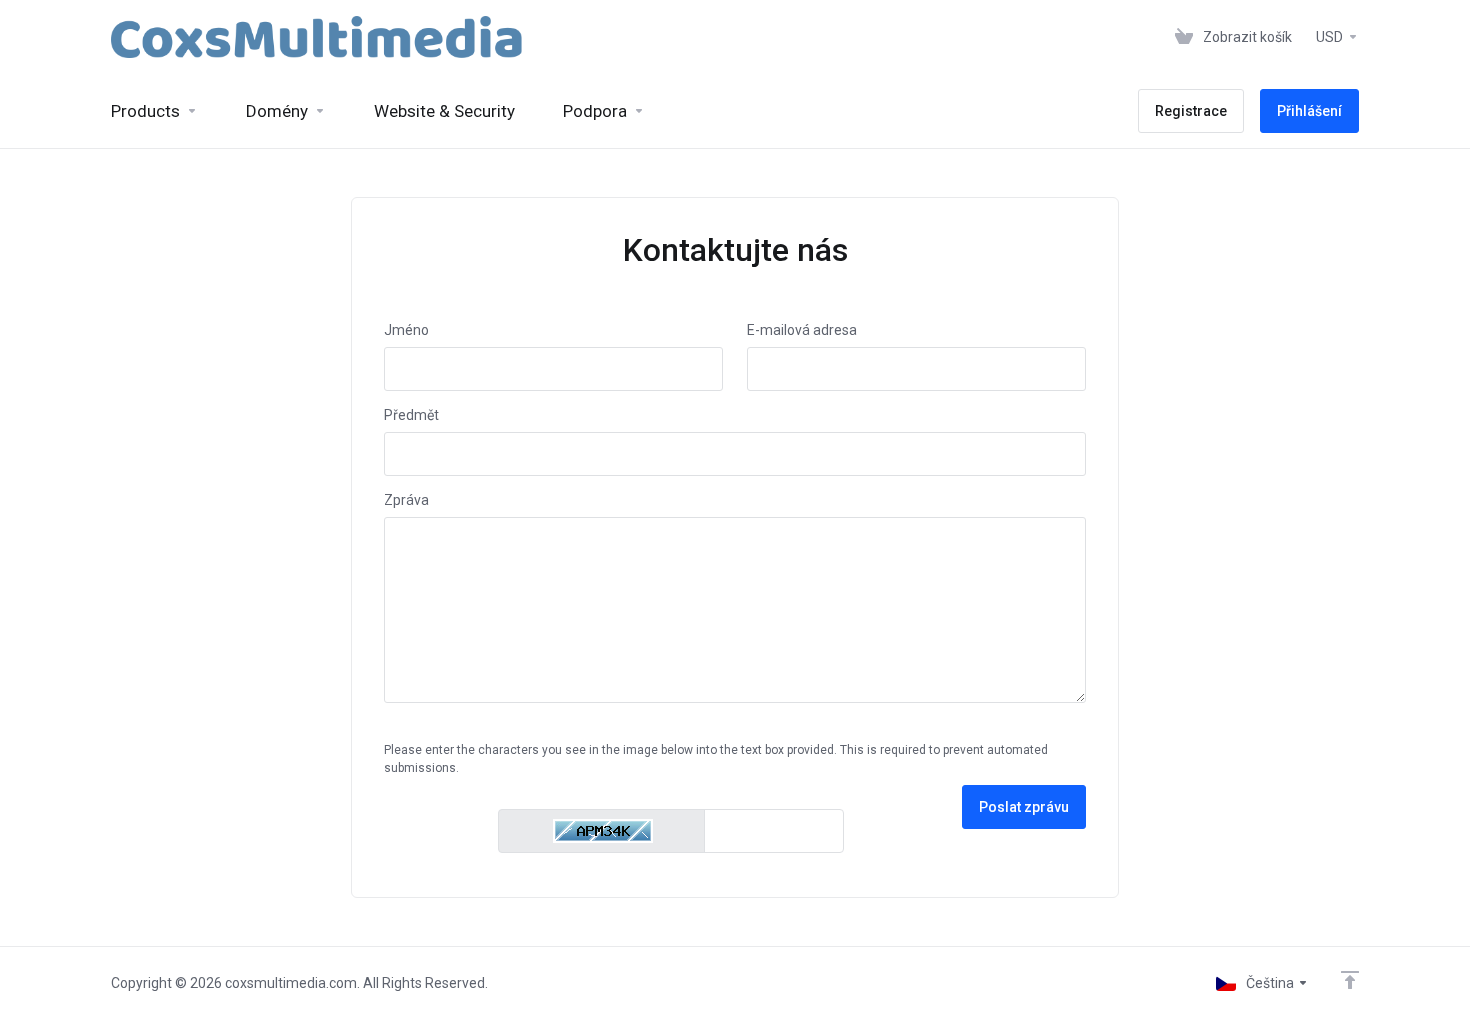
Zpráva (406, 500)
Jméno (406, 330)
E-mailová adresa (802, 330)
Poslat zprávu (1024, 807)
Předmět (411, 415)
